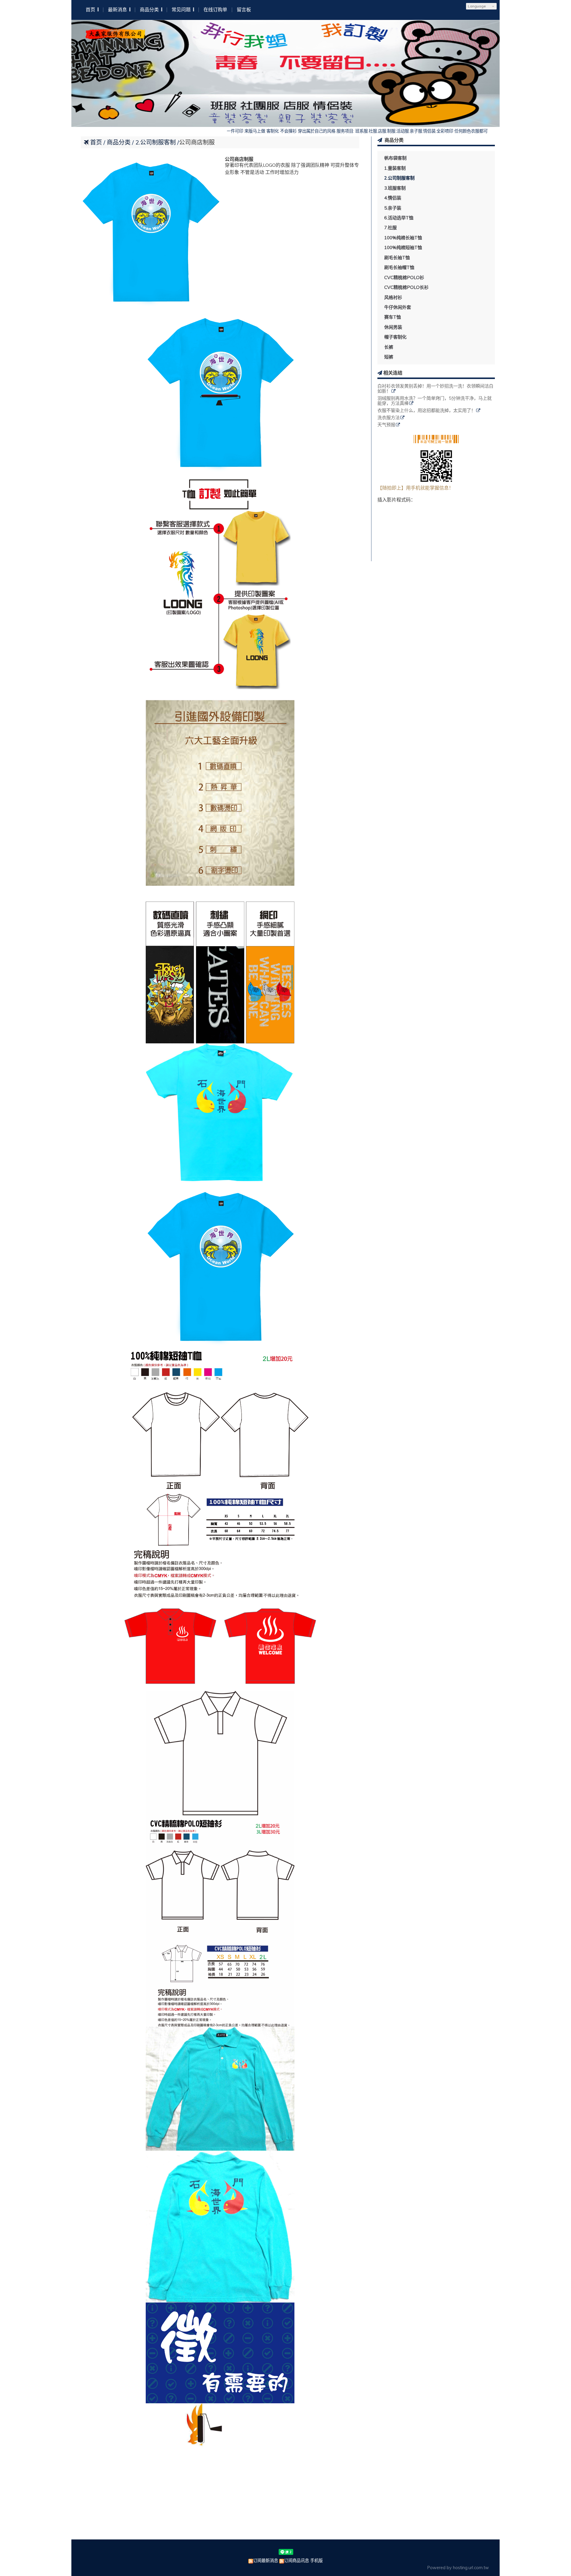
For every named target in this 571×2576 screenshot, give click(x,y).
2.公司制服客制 (399, 178)
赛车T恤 (393, 317)
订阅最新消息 (266, 2561)
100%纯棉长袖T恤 (403, 238)
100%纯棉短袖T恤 (403, 247)
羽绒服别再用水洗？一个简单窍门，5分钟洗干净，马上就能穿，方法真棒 (434, 401)
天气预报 (386, 425)
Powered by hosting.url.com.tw (458, 2568)
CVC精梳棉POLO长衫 (406, 287)
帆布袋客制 (395, 158)
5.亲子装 (393, 208)
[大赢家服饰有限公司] (115, 36)
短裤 (389, 357)
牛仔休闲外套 (398, 307)
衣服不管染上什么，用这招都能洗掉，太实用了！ (426, 411)
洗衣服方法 (389, 418)
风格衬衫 (393, 297)
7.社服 (390, 228)
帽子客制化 (395, 337)
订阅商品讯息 (297, 2561)
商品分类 (119, 142)
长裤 (389, 347)
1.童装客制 (395, 168)
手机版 (316, 2561)
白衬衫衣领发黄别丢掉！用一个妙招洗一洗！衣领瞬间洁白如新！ (435, 389)
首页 (96, 142)
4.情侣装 (393, 198)
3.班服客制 (395, 188)
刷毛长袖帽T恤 (399, 267)
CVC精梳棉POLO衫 (404, 277)
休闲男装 (393, 327)
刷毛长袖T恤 (397, 258)
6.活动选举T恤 (399, 218)
